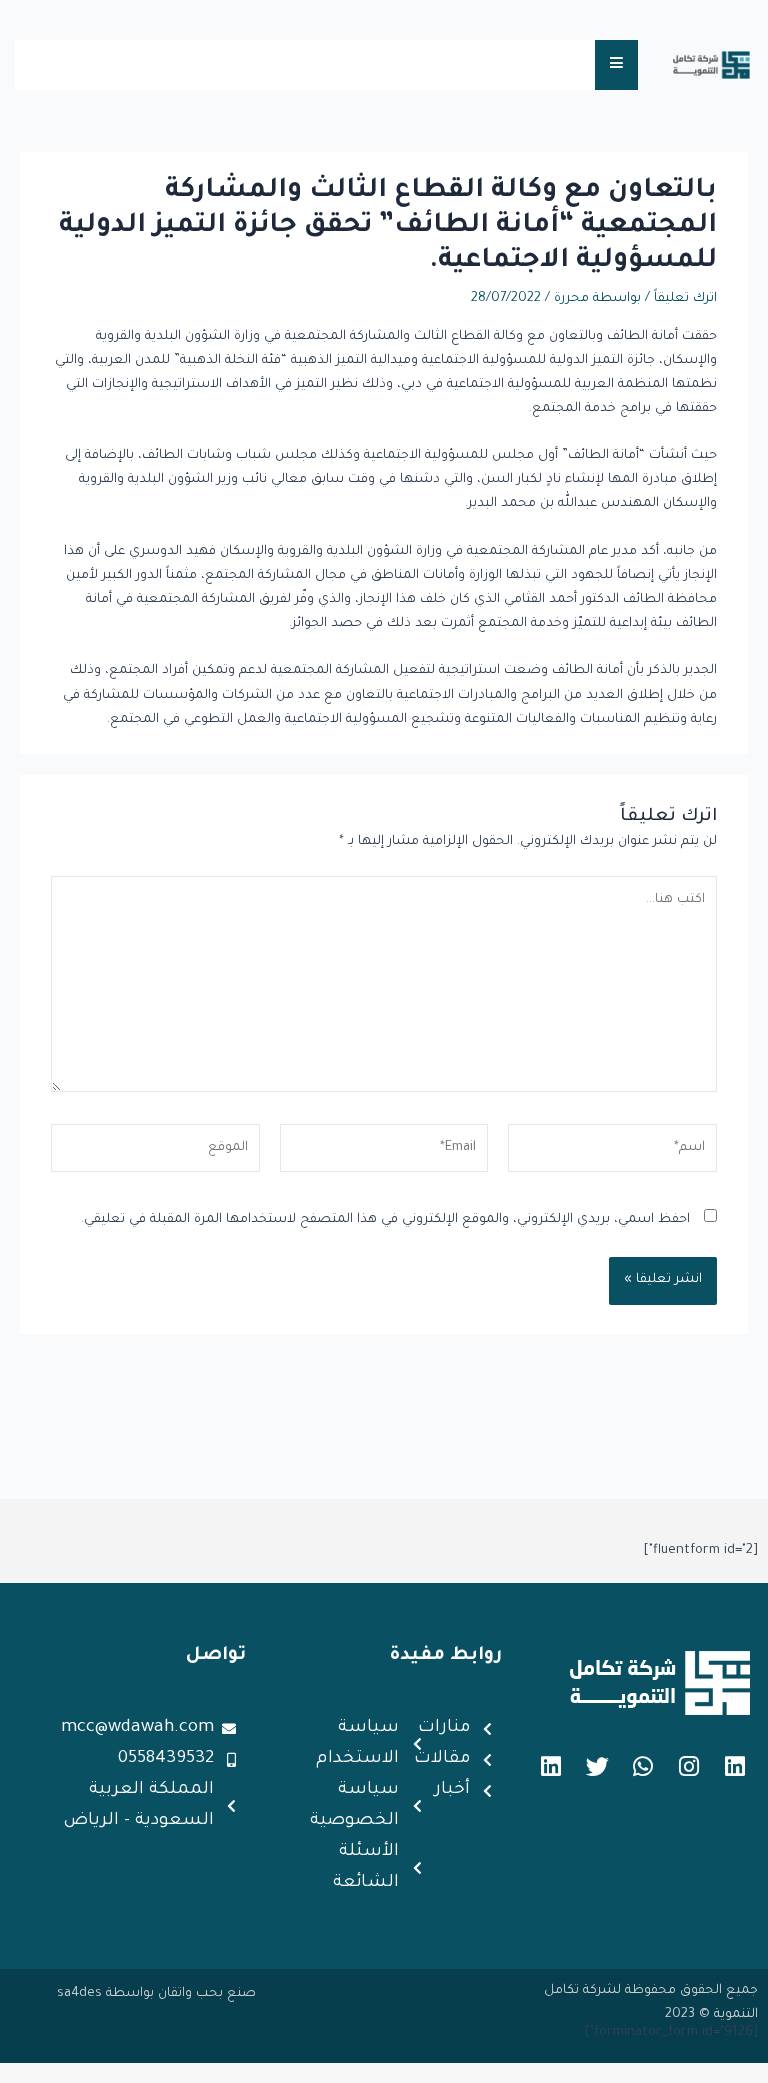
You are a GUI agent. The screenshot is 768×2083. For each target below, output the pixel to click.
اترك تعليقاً (685, 299)
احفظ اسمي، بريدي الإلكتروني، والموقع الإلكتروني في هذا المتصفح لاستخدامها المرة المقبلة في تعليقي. (385, 1220)
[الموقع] (155, 1155)
